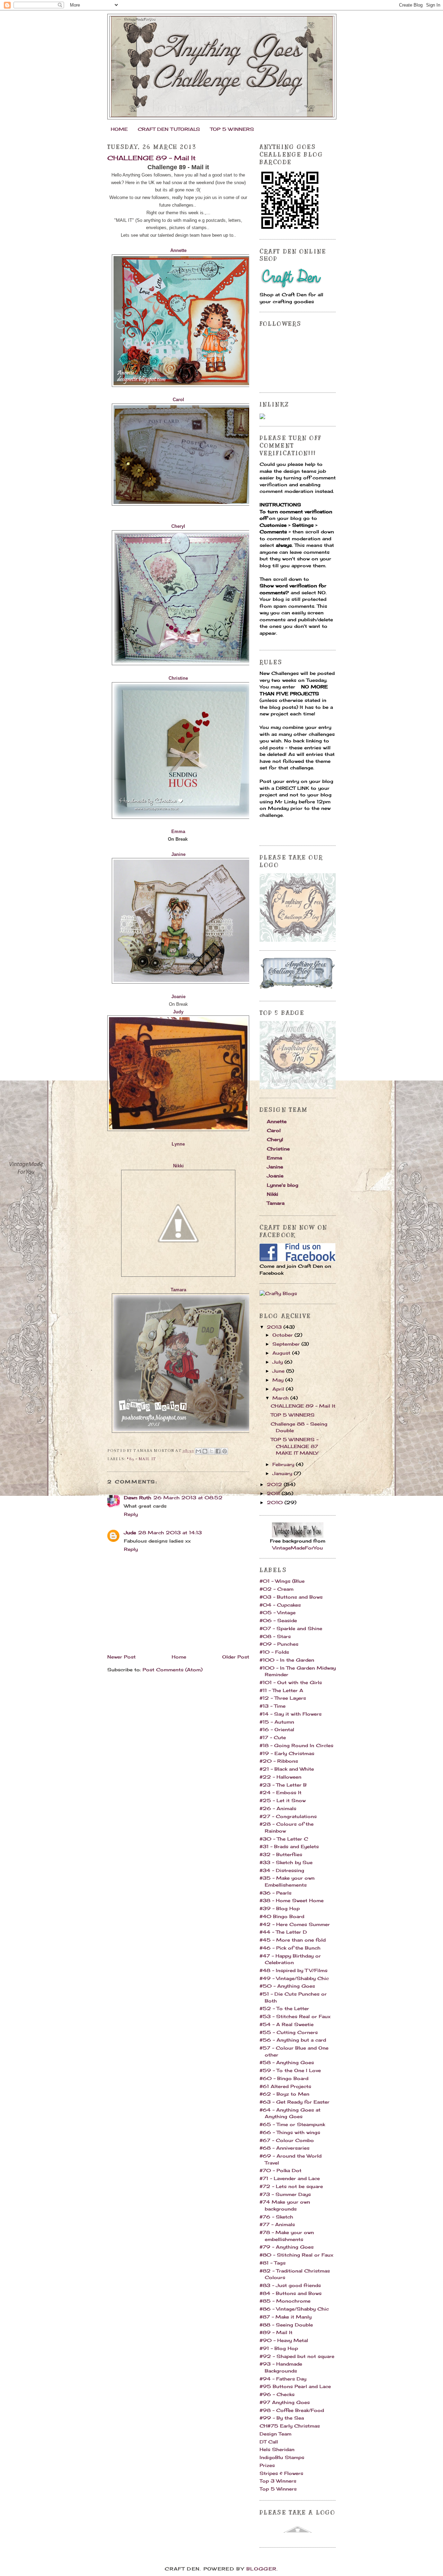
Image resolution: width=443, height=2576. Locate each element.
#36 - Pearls (275, 1893)
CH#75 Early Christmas (290, 2426)
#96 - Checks (277, 2394)
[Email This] (198, 1451)
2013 (275, 1327)
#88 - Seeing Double (286, 2325)
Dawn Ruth (138, 1498)
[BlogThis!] (205, 1451)
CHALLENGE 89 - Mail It (303, 1406)
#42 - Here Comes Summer (295, 1924)
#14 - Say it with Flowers (291, 1714)
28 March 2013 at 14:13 (170, 1533)
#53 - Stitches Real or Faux (295, 2016)
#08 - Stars (275, 1636)
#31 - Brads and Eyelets (289, 1846)
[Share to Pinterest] (225, 1451)
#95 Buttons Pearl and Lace (295, 2386)
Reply (131, 1514)
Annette (277, 1121)
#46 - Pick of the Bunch (290, 1948)
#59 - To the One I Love (290, 2070)
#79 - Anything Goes (287, 2247)
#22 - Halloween (281, 1777)
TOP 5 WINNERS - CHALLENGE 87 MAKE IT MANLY (295, 1446)
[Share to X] (211, 1451)
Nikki (178, 1166)
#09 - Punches (279, 1644)
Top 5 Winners (278, 2489)
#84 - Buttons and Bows (291, 2293)
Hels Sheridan (277, 2449)
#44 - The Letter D (283, 1932)
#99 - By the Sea (282, 2418)
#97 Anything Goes (285, 2402)
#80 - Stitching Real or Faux (296, 2255)
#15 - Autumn (277, 1722)
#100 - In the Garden (287, 1660)
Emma (274, 1158)
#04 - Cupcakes (280, 1605)
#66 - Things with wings (290, 2132)
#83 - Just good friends (290, 2285)
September (287, 1344)
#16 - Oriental (277, 1729)
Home (179, 1657)
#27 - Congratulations (288, 1816)
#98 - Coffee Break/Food (292, 2410)
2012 (275, 1484)
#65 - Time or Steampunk (292, 2124)
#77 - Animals (277, 2224)
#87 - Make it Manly (286, 2317)
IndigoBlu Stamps (282, 2457)
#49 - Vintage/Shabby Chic (294, 1978)
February (284, 1464)
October (283, 1335)
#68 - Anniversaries (284, 2148)
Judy (178, 1012)
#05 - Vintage (278, 1612)
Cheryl (178, 526)
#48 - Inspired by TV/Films (293, 1970)
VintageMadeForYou (298, 1548)
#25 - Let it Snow (283, 1800)
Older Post (236, 1657)
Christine (278, 1149)
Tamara (276, 1203)
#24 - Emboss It (281, 1792)
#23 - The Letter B (283, 1785)
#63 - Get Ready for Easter (295, 2102)
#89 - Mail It (141, 1459)
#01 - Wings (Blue (282, 1581)
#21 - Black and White (287, 1769)
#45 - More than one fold (293, 1940)
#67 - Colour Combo (287, 2140)
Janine (178, 854)
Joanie (275, 1176)
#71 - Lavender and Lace (290, 2178)
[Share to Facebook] (218, 1451)
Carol (274, 1130)
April (279, 1389)
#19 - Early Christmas (287, 1753)
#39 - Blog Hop (280, 1908)
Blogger (261, 2569)
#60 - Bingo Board (284, 2078)
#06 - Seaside (278, 1620)
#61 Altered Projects (285, 2086)
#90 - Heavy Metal (284, 2340)
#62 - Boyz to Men (284, 2094)
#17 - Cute (273, 1737)
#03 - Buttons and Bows (291, 1597)
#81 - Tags (273, 2263)
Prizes (267, 2465)
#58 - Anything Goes (287, 2062)
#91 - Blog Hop (279, 2348)
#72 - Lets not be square (291, 2186)
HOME (119, 129)
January (283, 1473)
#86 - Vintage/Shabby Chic (294, 2309)
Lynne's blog (283, 1185)
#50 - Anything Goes (287, 1986)
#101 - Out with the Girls (291, 1682)
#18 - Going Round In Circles (296, 1745)
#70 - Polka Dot (281, 2170)
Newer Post (121, 1657)
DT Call (269, 2442)
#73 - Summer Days (285, 2194)
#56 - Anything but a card (293, 2040)
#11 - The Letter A (281, 1690)
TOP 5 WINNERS (232, 129)
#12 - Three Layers (283, 1698)
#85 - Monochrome (285, 2301)
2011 (274, 1493)
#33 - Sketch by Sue (286, 1862)
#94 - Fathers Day (283, 2379)
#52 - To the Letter (284, 2008)
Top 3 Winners (278, 2481)
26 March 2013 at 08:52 (188, 1498)
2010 (276, 1502)
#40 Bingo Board (282, 1916)
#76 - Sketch (276, 2217)
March (281, 1398)
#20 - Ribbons (279, 1761)
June (279, 1371)
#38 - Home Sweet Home (292, 1900)
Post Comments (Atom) (173, 1670)
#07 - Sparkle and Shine (291, 1628)
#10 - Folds (274, 1652)
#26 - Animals (278, 1808)
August (282, 1353)
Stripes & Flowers (281, 2473)
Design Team (275, 2434)
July (278, 1362)
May (279, 1380)
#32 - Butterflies (281, 1854)
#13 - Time (273, 1706)
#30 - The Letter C (284, 1839)
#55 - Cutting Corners (289, 2032)
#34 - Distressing (282, 1870)
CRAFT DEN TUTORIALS (169, 129)
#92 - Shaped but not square (297, 2356)
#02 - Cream (277, 1589)
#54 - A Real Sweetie (287, 2024)
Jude (130, 1533)
